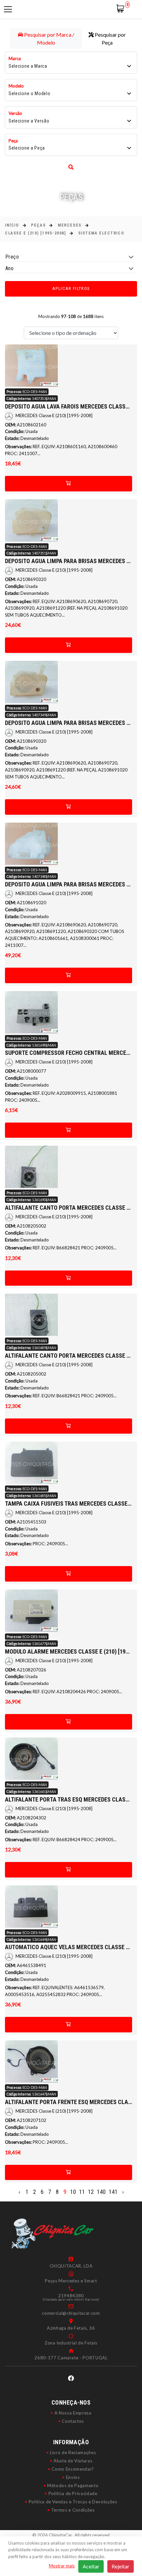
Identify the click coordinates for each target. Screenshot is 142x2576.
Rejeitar (121, 2566)
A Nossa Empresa (73, 2413)
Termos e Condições (73, 2510)
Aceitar (91, 2566)
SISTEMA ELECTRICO (101, 233)
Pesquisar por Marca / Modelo (49, 38)
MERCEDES (70, 225)
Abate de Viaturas (73, 2461)
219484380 (71, 2296)
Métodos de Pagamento (73, 2486)
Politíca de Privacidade (73, 2493)
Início (12, 225)
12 (91, 2192)
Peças (38, 225)
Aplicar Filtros (71, 288)
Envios (73, 2477)
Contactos (73, 2421)
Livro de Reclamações (73, 2452)
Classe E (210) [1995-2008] (35, 233)
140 (101, 2192)
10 (73, 2192)
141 (113, 2192)
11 (82, 2192)
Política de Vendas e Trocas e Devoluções (73, 2502)
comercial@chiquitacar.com (71, 2313)
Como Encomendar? (73, 2469)
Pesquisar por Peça (110, 38)
